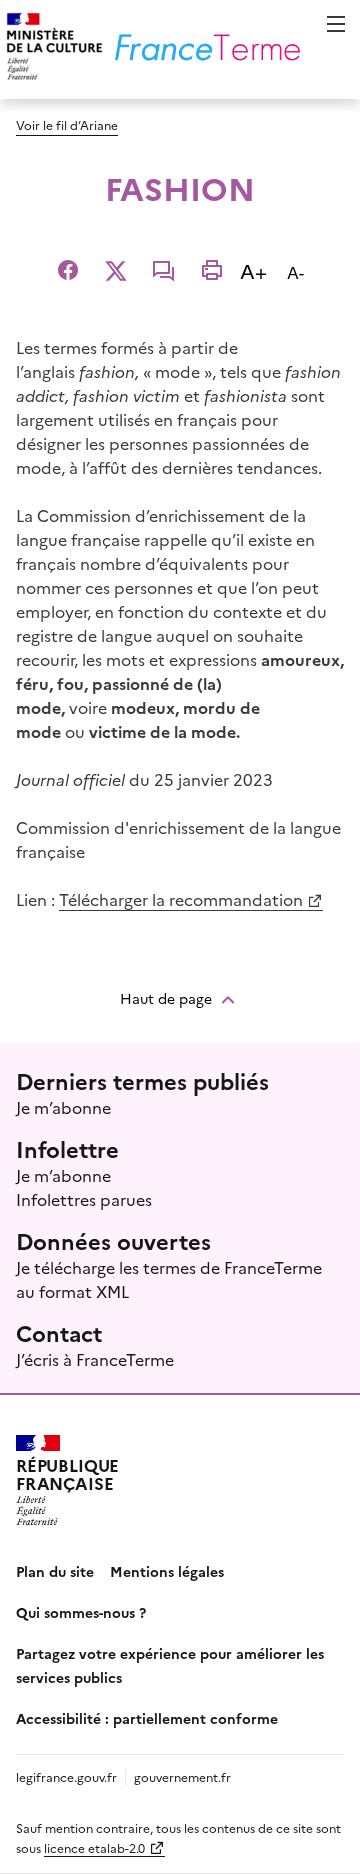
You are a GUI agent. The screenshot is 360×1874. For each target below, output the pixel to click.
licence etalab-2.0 (94, 1847)
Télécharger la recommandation (181, 899)
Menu (336, 24)
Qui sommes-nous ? (81, 1612)
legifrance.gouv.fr (66, 1776)
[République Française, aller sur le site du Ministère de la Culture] (51, 49)
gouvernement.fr (182, 1776)
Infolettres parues (84, 1199)
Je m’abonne (63, 1107)
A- (299, 271)
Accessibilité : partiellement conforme (147, 1718)
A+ (257, 269)
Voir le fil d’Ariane (67, 124)
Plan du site (55, 1571)
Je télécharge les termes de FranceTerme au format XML (169, 1279)
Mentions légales (167, 1571)
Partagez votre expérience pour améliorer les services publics (170, 1665)
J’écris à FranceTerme (95, 1359)
